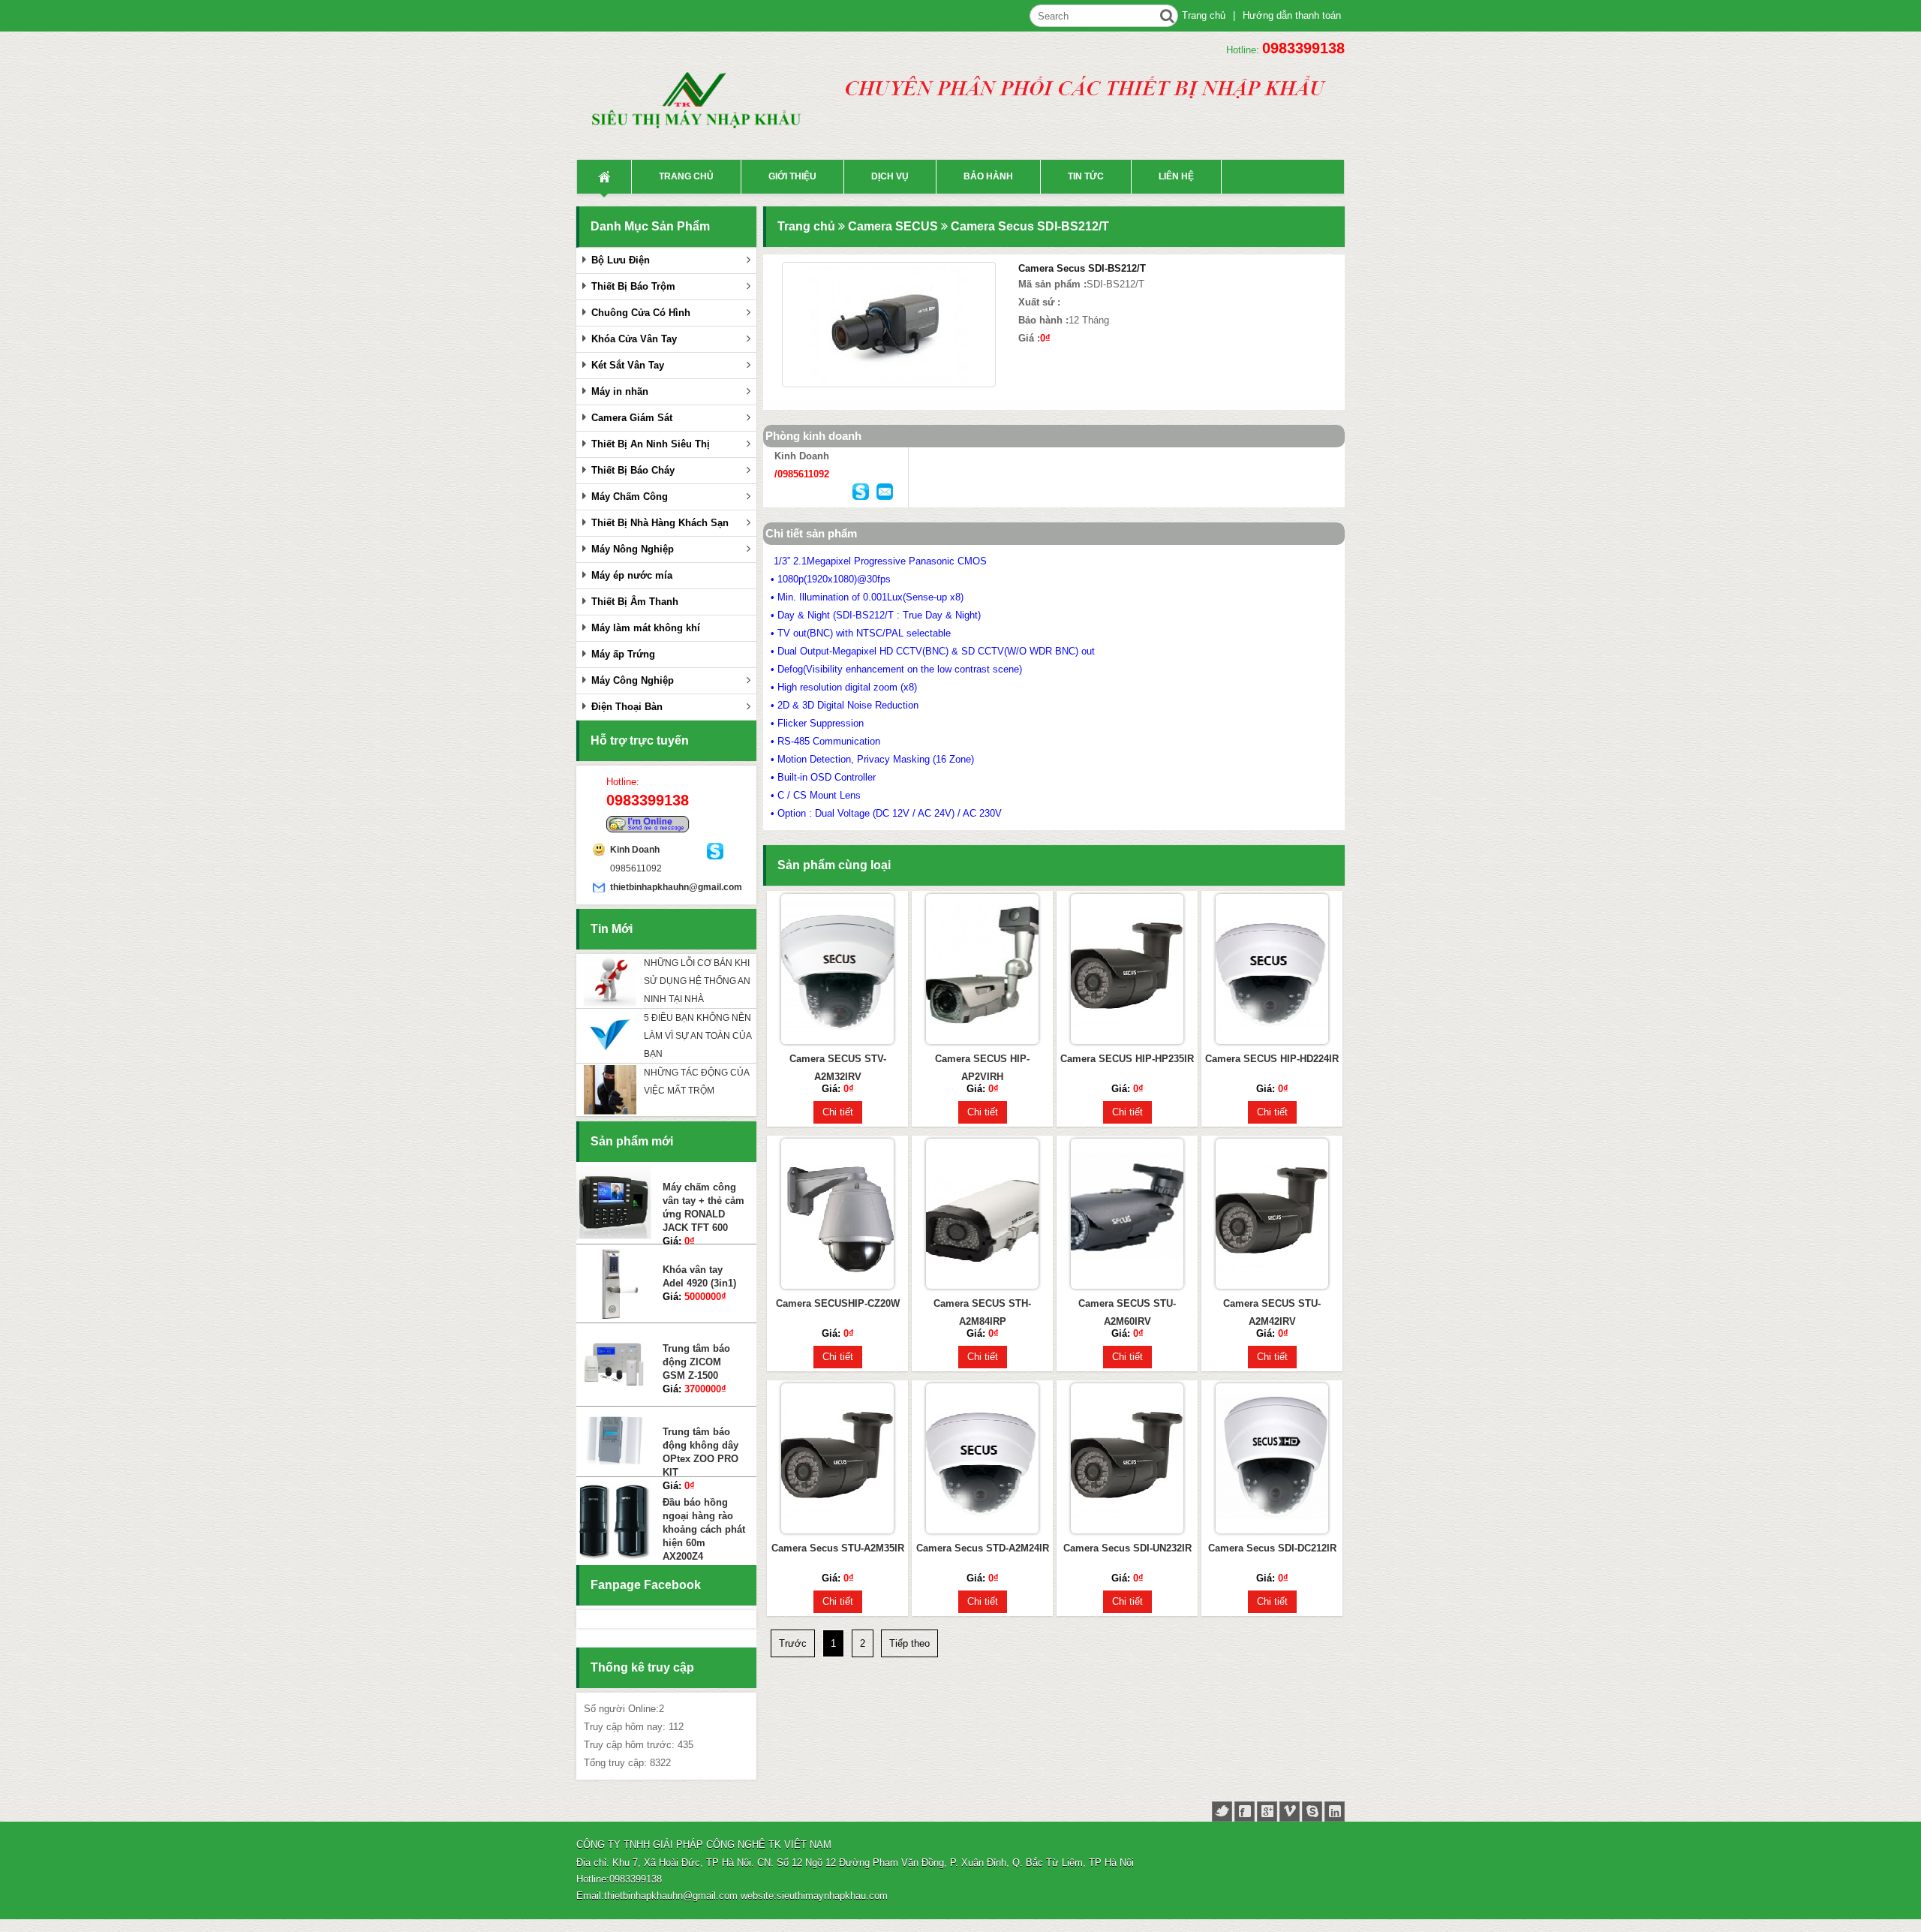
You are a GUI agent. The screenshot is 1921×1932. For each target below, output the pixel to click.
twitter (1222, 1812)
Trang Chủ (604, 177)
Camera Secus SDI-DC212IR (1272, 1548)
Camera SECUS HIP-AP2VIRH (982, 1068)
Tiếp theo (909, 1643)
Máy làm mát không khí (646, 628)
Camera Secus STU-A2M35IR (838, 1548)
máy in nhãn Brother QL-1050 (700, 1515)
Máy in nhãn (620, 391)
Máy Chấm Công (630, 497)
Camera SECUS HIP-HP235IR (1127, 1059)
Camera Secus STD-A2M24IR (983, 1548)
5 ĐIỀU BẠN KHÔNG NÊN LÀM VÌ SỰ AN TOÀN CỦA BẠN (697, 1036)
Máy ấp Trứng (623, 654)
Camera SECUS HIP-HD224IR (1272, 1059)
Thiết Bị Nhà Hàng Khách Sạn (660, 523)
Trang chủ (1204, 15)
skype (1312, 1812)
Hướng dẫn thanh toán (1292, 15)
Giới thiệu (792, 176)
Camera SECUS (893, 226)
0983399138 (1303, 48)
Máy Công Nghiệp (633, 680)
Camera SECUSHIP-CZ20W (838, 1303)
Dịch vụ (890, 176)
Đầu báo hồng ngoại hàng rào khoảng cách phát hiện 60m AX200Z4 (704, 1447)
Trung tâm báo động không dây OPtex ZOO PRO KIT (700, 1369)
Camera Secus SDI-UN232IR (1127, 1548)
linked (1335, 1812)
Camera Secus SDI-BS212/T (1030, 226)
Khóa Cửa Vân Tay (634, 339)
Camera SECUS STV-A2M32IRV (838, 1068)
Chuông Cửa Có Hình (641, 313)
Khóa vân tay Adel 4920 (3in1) (699, 1194)
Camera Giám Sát (632, 418)
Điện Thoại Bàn (627, 707)
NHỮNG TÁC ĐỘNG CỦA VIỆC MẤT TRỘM (696, 1082)
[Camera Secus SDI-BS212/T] (889, 325)
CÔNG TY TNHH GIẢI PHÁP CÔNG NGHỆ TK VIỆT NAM (704, 1845)
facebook (1245, 1812)
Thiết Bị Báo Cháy (633, 470)
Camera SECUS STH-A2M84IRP (982, 1312)
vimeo (1290, 1812)
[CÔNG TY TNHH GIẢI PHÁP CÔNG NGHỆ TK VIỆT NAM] (704, 108)
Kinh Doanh (635, 850)
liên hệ (1176, 176)
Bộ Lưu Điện (621, 260)
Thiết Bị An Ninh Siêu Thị (651, 444)
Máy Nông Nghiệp (633, 549)
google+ (1267, 1812)
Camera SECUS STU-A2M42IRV (1272, 1312)
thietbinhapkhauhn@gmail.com (658, 887)
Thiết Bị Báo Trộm (633, 286)
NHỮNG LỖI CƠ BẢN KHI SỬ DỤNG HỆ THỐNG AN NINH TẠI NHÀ (697, 981)
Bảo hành (988, 176)
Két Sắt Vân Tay (628, 365)
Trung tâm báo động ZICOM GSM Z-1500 (696, 1279)
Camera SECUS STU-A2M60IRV (1127, 1312)
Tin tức (1086, 176)
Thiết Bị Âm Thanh (635, 602)
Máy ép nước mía (632, 575)
